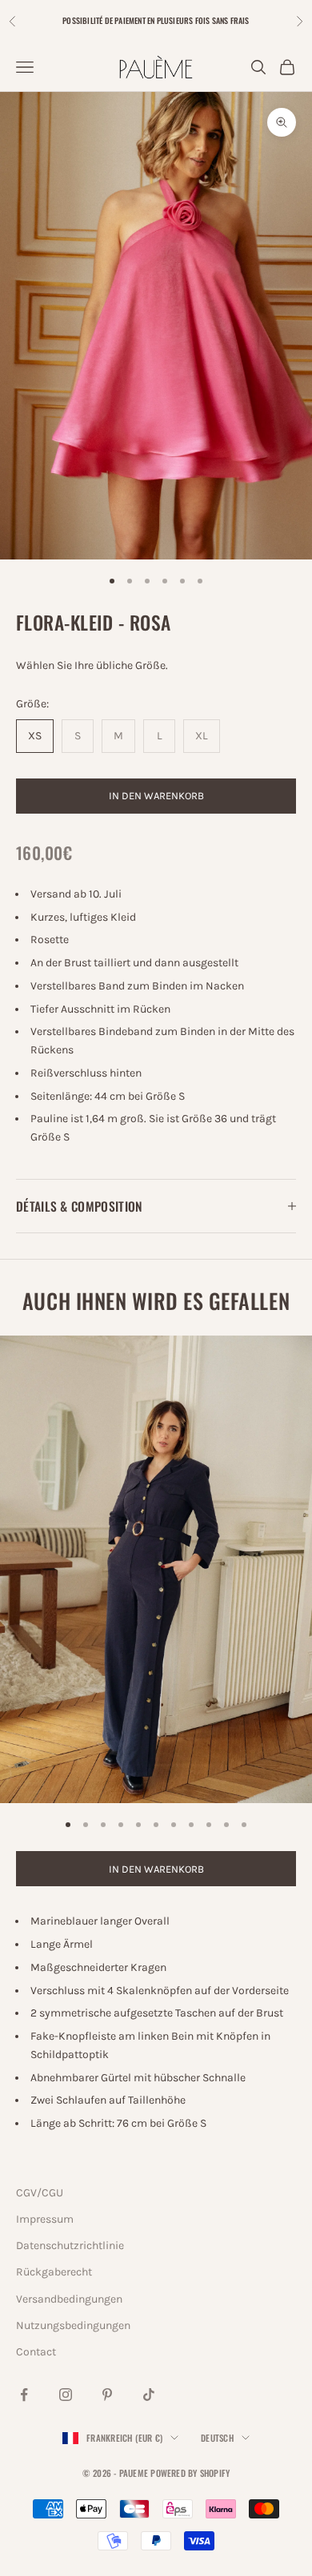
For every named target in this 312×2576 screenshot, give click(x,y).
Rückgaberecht (54, 2272)
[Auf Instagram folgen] (66, 2395)
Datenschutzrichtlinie (70, 2246)
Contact (36, 2352)
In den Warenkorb (156, 796)
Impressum (45, 2219)
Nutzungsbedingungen (73, 2325)
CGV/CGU (40, 2193)
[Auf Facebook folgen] (24, 2395)
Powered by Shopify (190, 2473)
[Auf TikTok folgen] (149, 2395)
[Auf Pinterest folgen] (107, 2395)
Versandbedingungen (69, 2299)
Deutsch (217, 2438)
